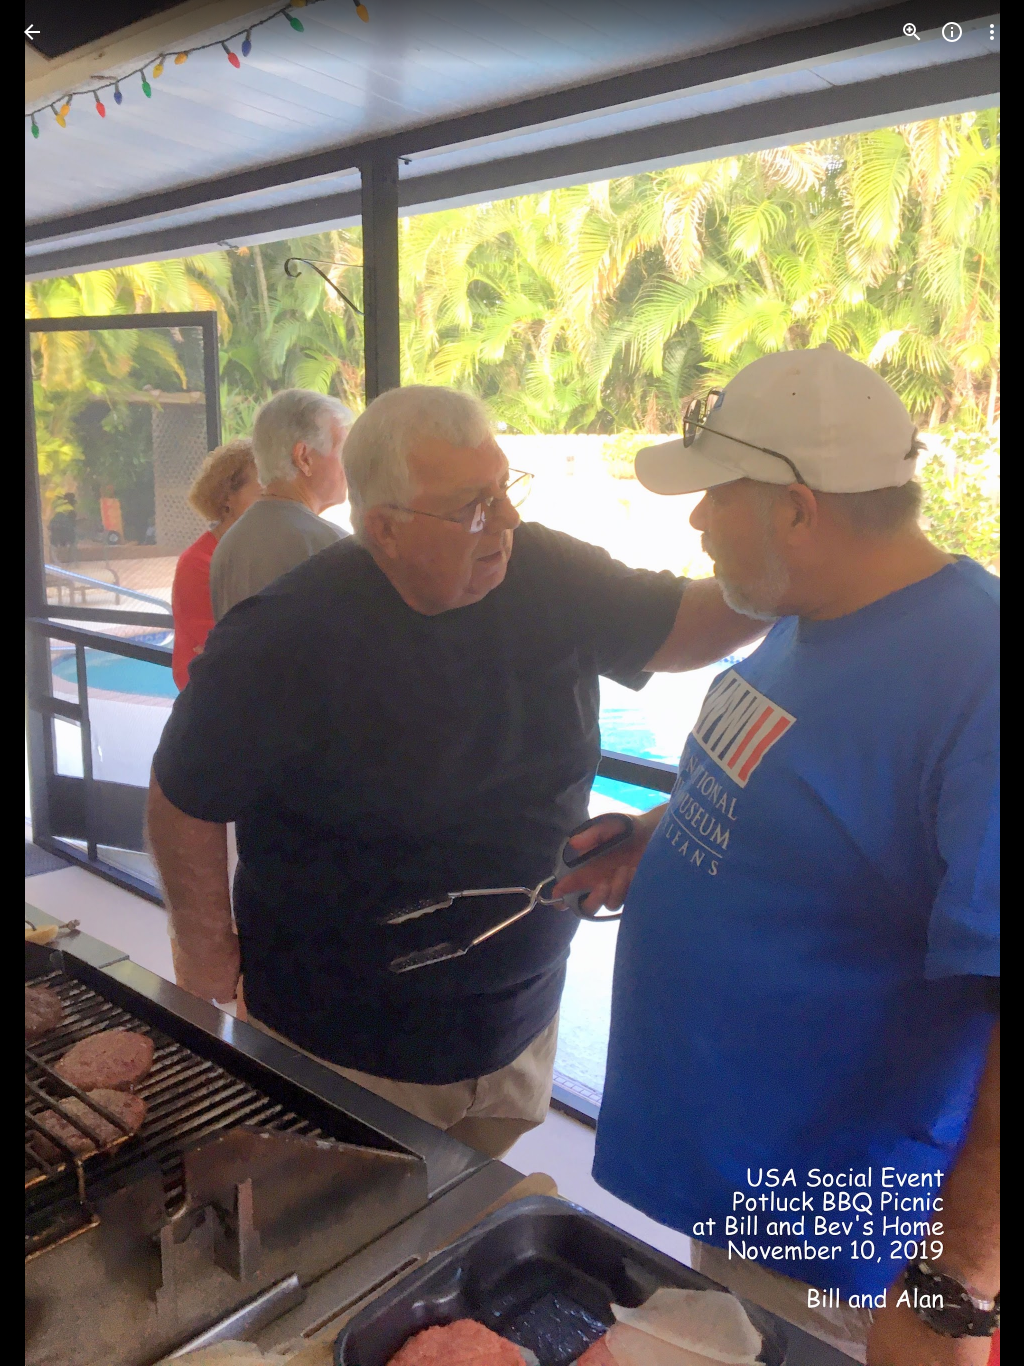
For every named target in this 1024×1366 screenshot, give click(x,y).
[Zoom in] (912, 32)
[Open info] (952, 32)
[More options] (992, 32)
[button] (56, 683)
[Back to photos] (32, 32)
